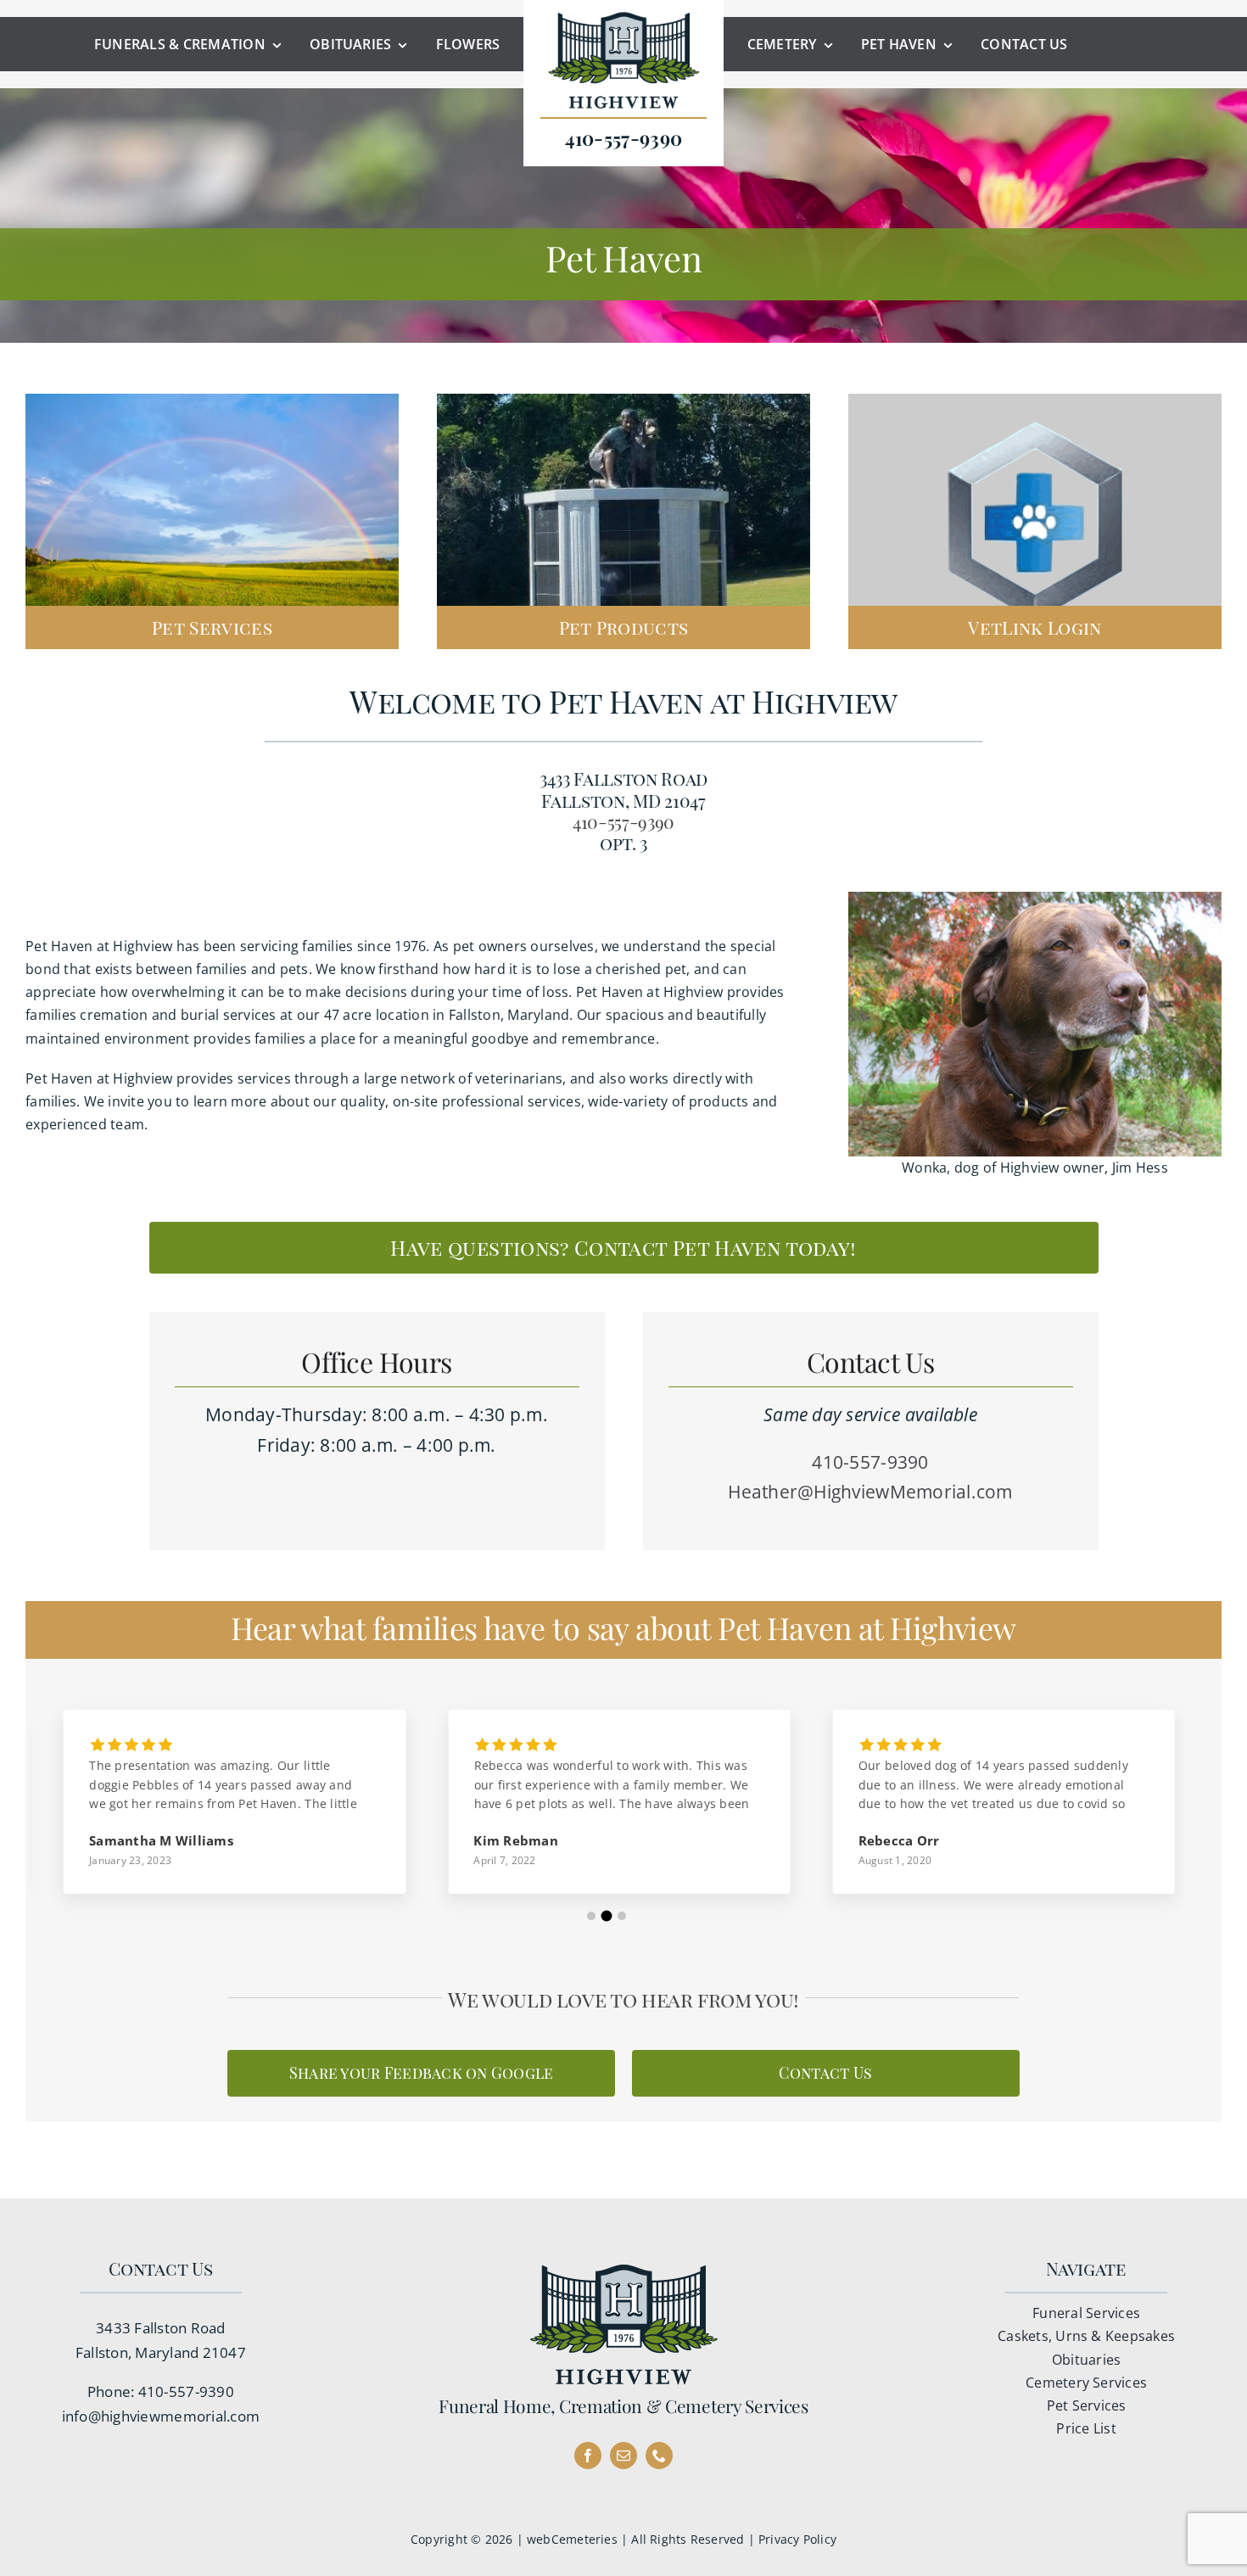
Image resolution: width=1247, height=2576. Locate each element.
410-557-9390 (623, 821)
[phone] (659, 2456)
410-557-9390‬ (186, 2391)
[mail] (623, 2456)
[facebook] (588, 2456)
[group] (222, 1814)
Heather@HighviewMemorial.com (870, 1492)
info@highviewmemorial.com (161, 2416)
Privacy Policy (797, 2539)
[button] (591, 1916)
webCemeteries (572, 2539)
